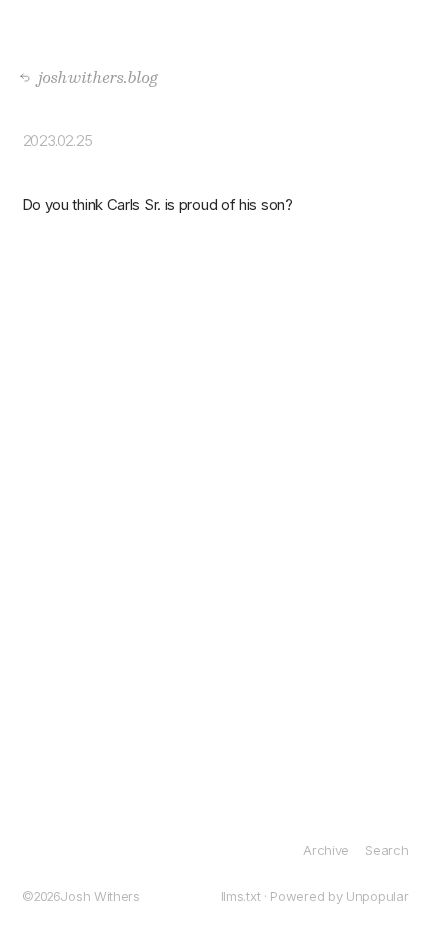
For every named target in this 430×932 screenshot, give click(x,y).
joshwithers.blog (92, 76)
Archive (326, 850)
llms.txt (241, 896)
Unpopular (377, 896)
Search (386, 850)
